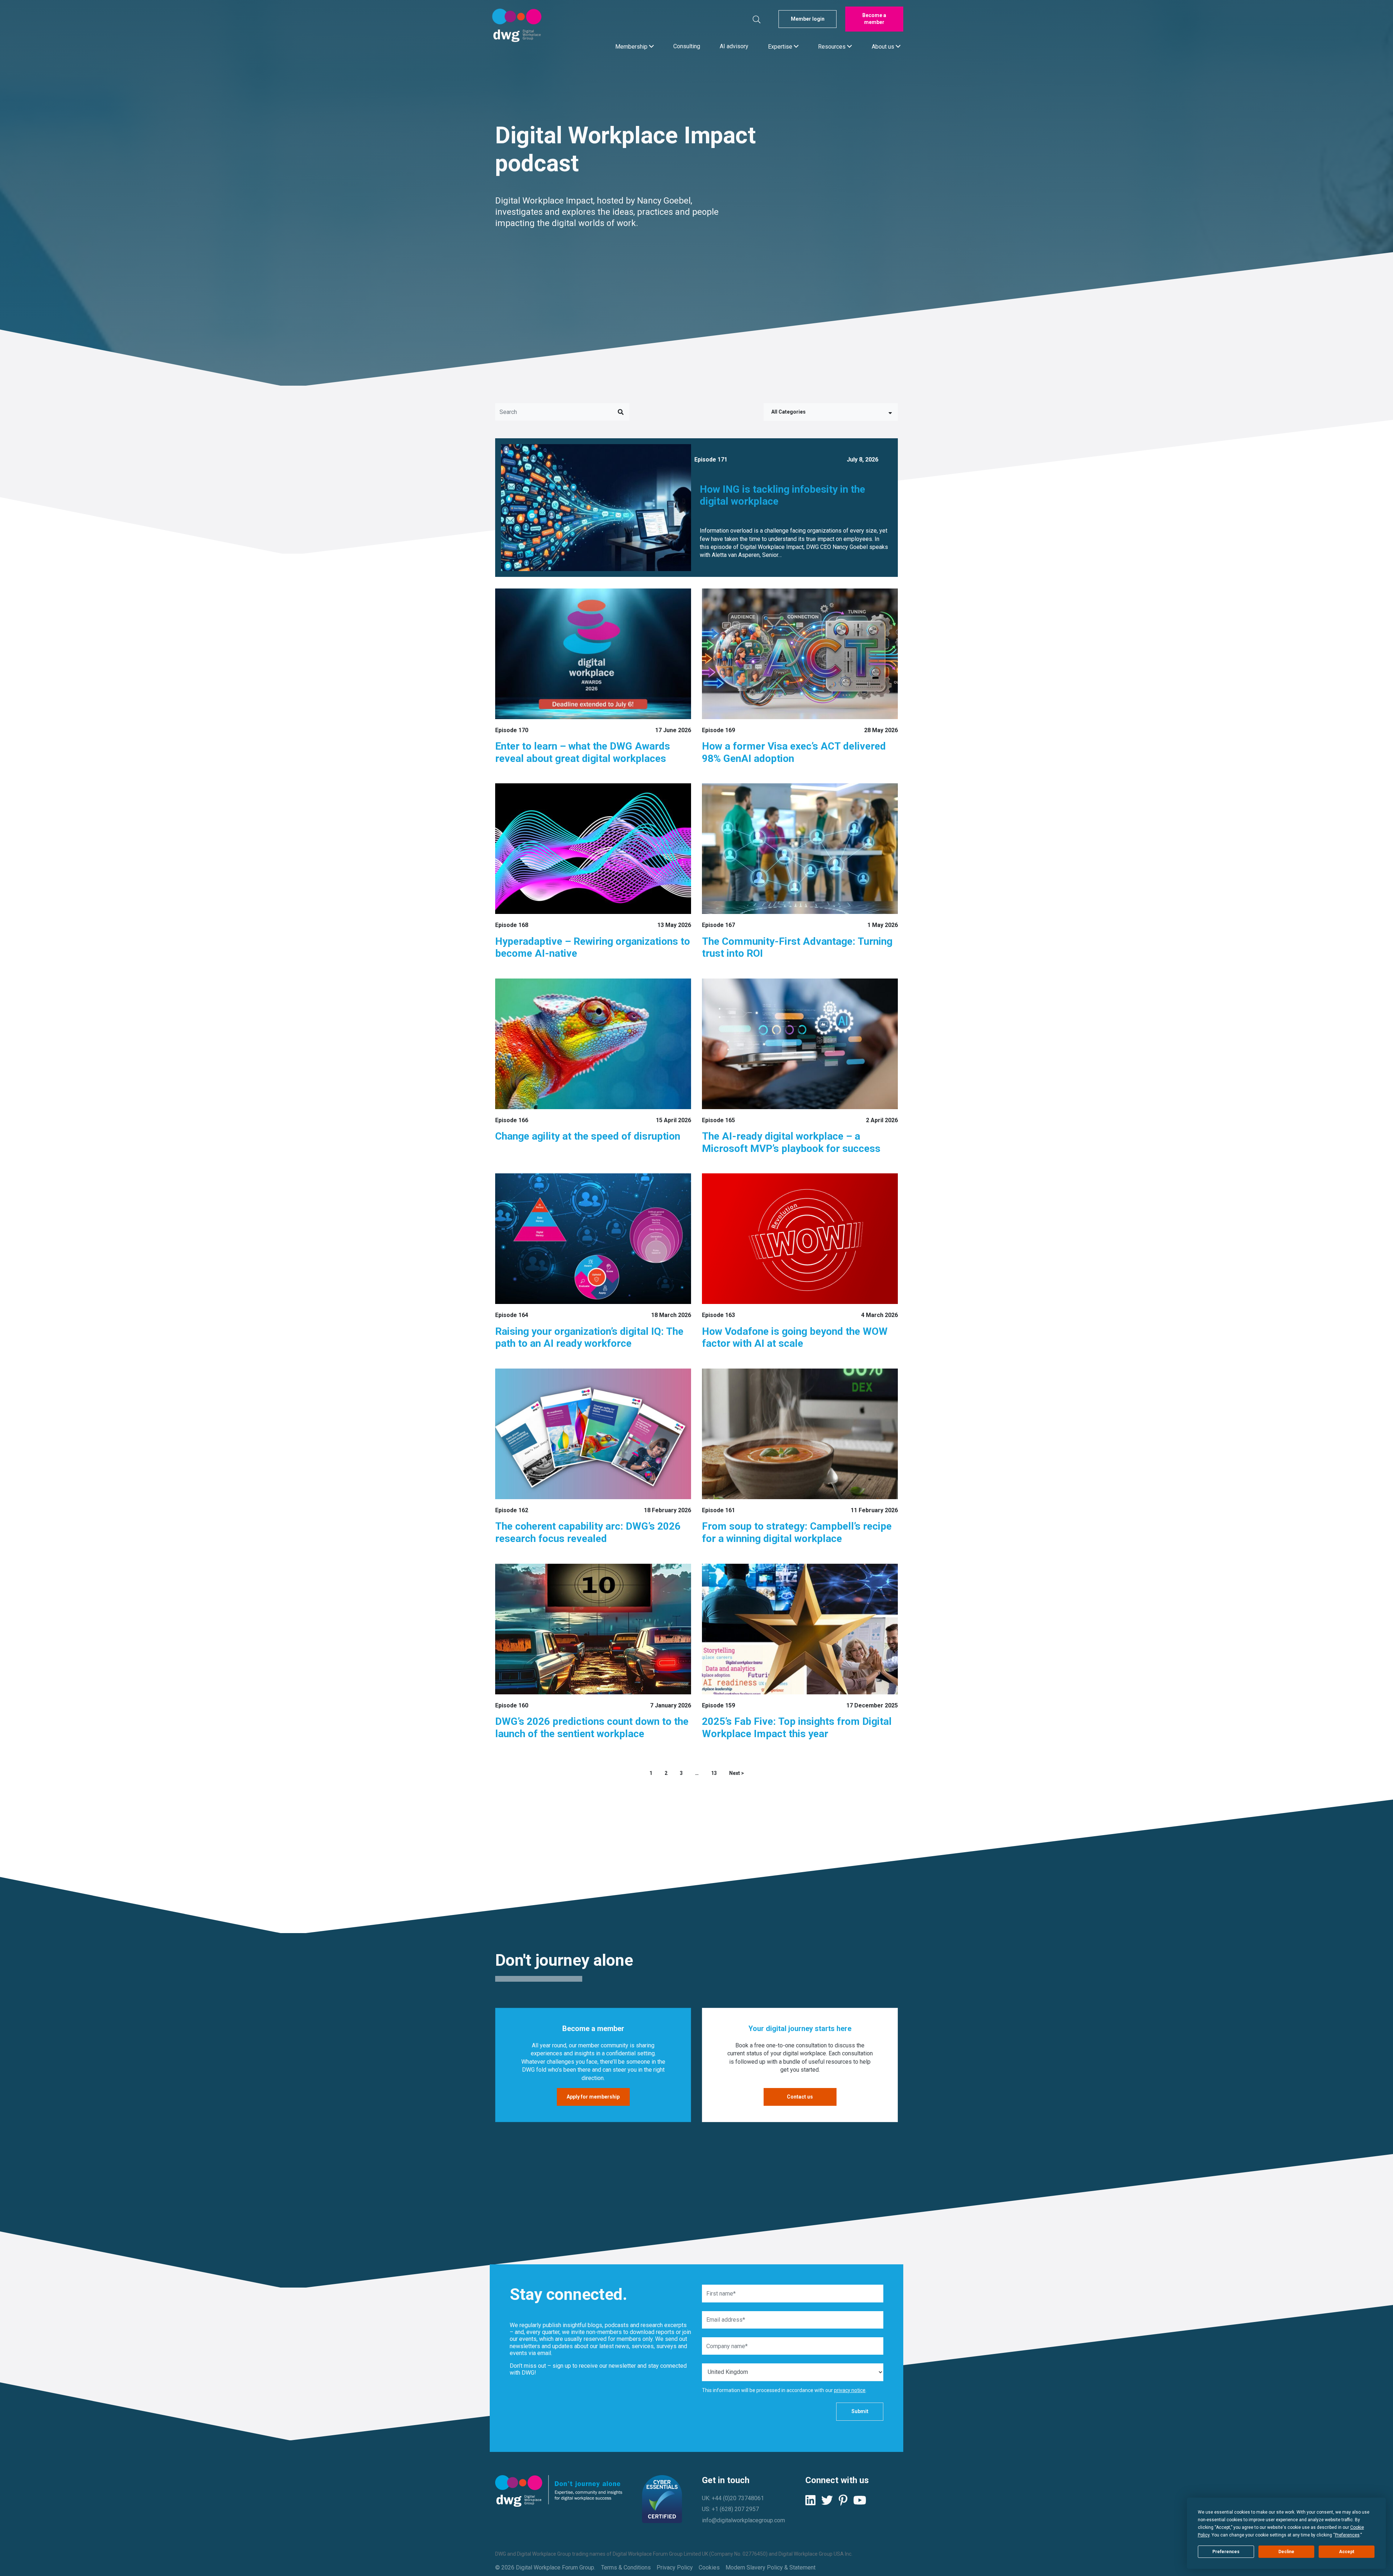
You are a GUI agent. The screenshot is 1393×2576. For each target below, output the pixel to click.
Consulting (687, 46)
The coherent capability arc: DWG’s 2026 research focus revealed (588, 1532)
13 (714, 1773)
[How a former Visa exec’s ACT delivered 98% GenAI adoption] (800, 654)
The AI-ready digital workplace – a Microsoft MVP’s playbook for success (791, 1142)
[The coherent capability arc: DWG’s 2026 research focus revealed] (593, 1434)
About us (884, 46)
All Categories (788, 412)
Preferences (1226, 2552)
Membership (632, 46)
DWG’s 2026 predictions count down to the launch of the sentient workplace (592, 1728)
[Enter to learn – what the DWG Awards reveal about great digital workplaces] (593, 654)
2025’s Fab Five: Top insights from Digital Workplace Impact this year (797, 1728)
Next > (737, 1773)
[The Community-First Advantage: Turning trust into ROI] (800, 849)
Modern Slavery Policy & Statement (771, 2567)
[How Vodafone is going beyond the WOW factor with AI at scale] (800, 1239)
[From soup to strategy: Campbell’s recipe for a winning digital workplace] (800, 1434)
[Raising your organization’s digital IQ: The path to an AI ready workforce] (593, 1239)
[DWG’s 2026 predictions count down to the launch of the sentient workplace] (593, 1629)
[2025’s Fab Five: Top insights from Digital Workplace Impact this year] (800, 1629)
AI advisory (734, 46)
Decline (1286, 2552)
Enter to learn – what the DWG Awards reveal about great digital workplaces (583, 752)
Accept (1347, 2552)
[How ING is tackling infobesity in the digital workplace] (593, 507)
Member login (808, 19)
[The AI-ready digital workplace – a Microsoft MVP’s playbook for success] (800, 1044)
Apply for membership (593, 2097)
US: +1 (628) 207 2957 (730, 2509)
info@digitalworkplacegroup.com (743, 2520)
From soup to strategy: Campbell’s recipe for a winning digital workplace (797, 1532)
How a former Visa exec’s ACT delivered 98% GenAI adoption (794, 752)
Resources (833, 46)
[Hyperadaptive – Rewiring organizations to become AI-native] (593, 849)
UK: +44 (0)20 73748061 (733, 2498)
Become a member (874, 19)
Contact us (800, 2097)
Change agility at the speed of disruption (588, 1136)
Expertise (781, 46)
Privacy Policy (675, 2567)
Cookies (709, 2567)
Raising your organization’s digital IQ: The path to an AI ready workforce (589, 1338)
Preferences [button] (1347, 2535)
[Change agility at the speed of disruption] (593, 1044)
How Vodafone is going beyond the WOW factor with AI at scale (795, 1338)
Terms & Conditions (626, 2567)
